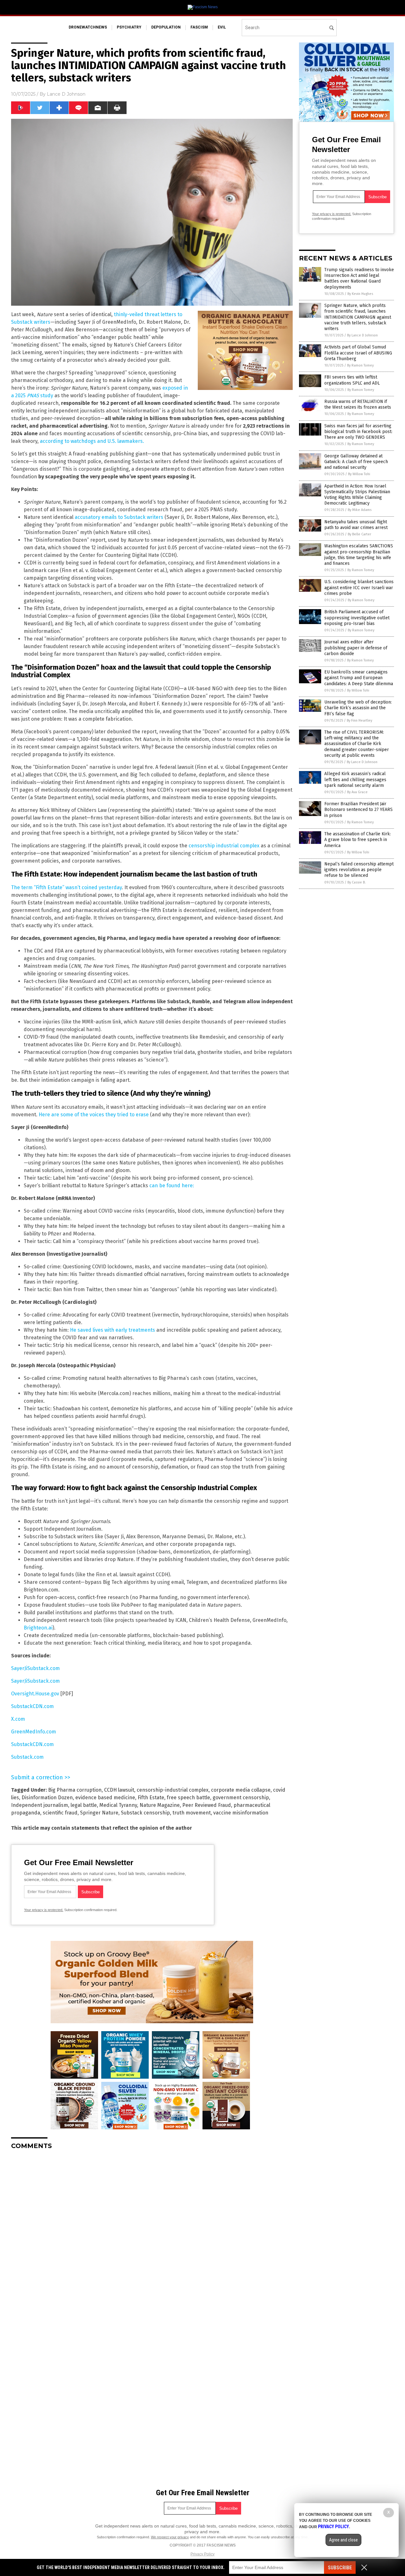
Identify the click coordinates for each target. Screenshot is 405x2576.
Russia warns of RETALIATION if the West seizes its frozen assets (358, 404)
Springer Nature (99, 1813)
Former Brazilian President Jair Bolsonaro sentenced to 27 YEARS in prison (358, 810)
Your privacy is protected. (44, 1910)
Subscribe (340, 2568)
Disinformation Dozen (47, 1798)
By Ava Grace (357, 792)
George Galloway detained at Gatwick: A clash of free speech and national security (356, 462)
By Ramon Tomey (360, 365)
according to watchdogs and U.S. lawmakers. (92, 441)
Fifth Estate (151, 1798)
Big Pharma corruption (75, 1790)
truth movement (192, 1813)
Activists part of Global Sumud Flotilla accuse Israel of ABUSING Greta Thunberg (358, 353)
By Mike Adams (360, 510)
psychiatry (129, 27)
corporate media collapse (241, 1790)
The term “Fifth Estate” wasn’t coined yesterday (66, 887)
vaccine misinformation (241, 1813)
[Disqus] (152, 2234)
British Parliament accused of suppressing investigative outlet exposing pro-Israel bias (357, 618)
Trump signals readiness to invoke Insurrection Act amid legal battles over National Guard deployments (359, 278)
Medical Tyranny (118, 1805)
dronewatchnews (88, 27)
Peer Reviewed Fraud (207, 1805)
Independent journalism (40, 1805)
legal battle (84, 1805)
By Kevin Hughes (360, 294)
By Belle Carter (359, 534)
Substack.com (27, 1757)
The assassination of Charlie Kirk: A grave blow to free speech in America (358, 840)
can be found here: (172, 1186)
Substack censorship (145, 1813)
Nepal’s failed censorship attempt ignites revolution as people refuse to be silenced (359, 870)
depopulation (166, 27)
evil (222, 27)
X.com (18, 1719)
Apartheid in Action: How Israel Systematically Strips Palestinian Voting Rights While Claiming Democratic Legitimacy (357, 495)
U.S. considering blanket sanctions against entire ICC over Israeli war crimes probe (359, 587)
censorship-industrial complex (173, 1790)
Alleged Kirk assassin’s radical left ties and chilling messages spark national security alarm (355, 779)
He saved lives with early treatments (112, 1330)
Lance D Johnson (66, 94)
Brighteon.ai (38, 1628)
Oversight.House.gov (35, 1694)
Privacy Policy (202, 2554)
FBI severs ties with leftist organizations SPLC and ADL (352, 380)
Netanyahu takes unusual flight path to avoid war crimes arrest (356, 525)
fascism (199, 27)
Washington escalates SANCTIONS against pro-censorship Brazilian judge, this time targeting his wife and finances (359, 555)
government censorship (241, 1798)
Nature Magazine (160, 1805)
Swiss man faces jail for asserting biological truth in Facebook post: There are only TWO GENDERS (358, 432)
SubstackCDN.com (32, 1706)
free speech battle (188, 1798)
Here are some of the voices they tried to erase (94, 1115)
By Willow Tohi (359, 474)
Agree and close (343, 2540)
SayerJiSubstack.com (35, 1668)
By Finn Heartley (359, 721)
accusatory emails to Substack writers (119, 517)
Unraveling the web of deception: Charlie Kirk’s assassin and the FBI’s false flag (358, 708)
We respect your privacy (170, 2537)
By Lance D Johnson (362, 335)
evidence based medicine (105, 1798)
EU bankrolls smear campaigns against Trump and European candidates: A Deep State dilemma (359, 678)
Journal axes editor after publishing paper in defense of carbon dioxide (356, 648)
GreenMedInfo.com (34, 1732)
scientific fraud (60, 1813)
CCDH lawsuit (119, 1790)
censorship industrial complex (224, 846)
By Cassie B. (357, 882)
